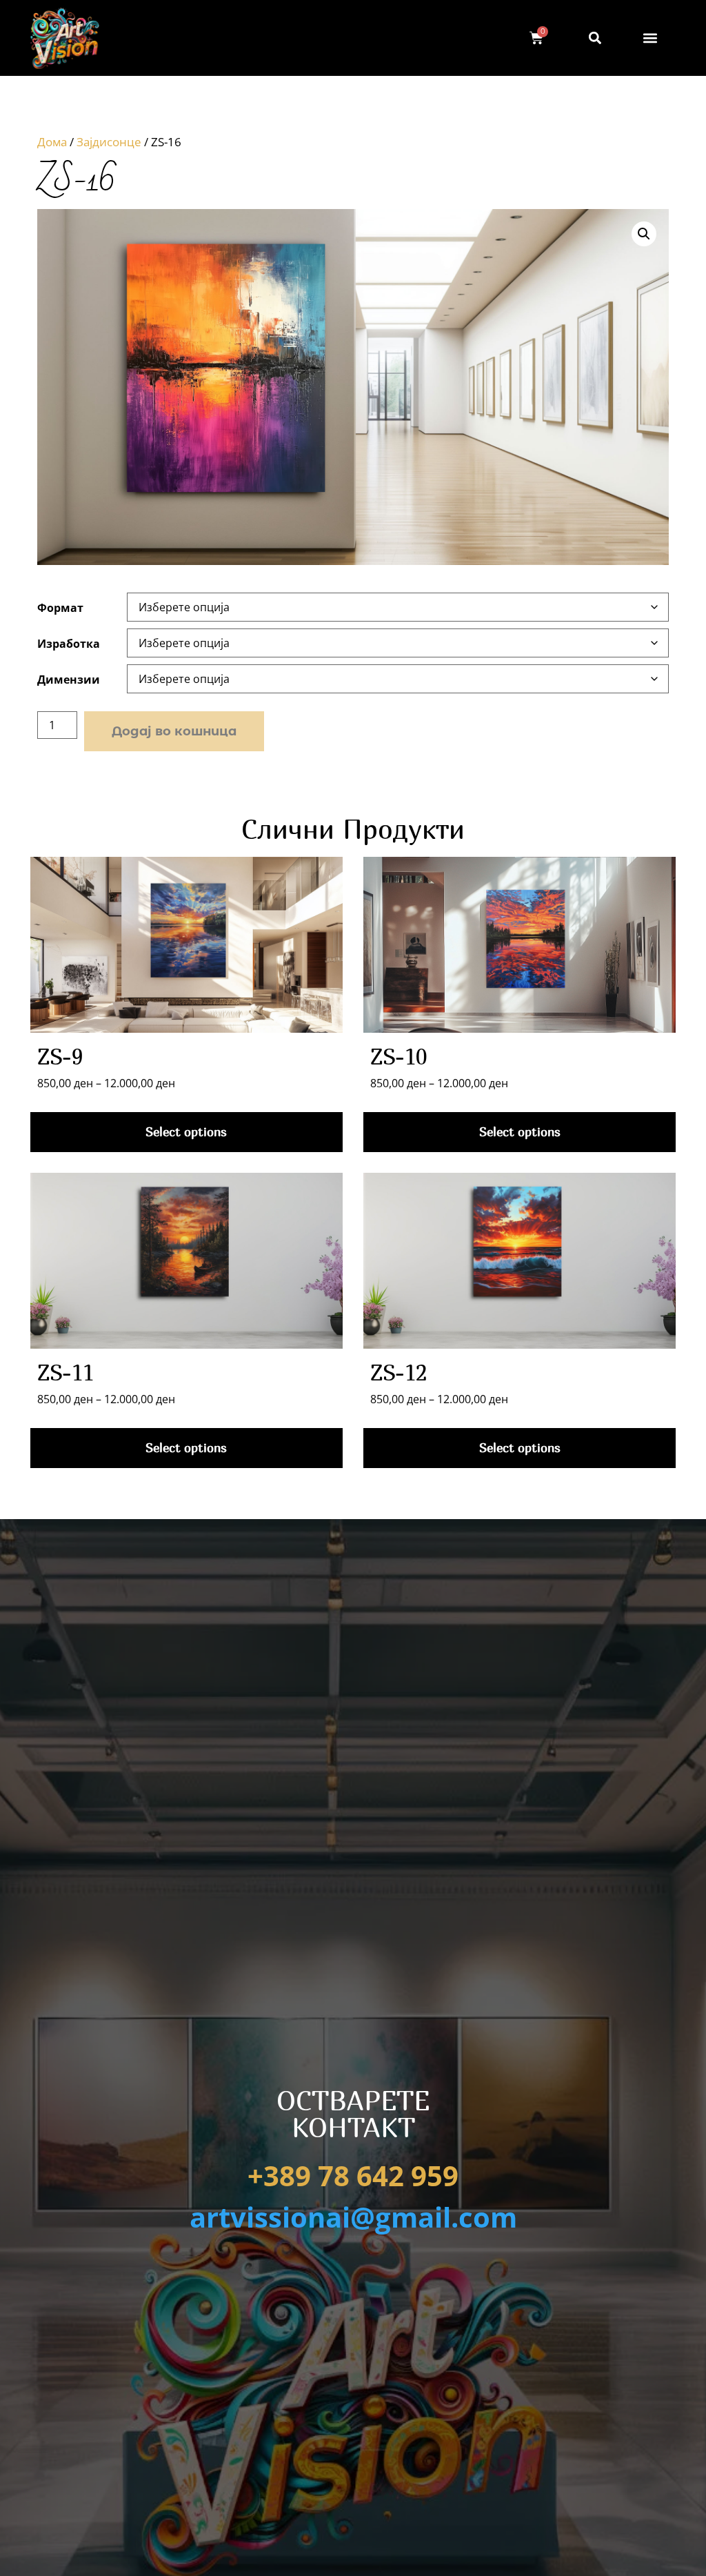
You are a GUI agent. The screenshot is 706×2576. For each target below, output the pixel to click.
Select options (186, 1132)
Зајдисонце (109, 142)
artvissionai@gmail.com (353, 2217)
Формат (60, 608)
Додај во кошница (174, 731)
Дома (52, 142)
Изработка (69, 644)
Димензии (69, 680)
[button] (650, 38)
